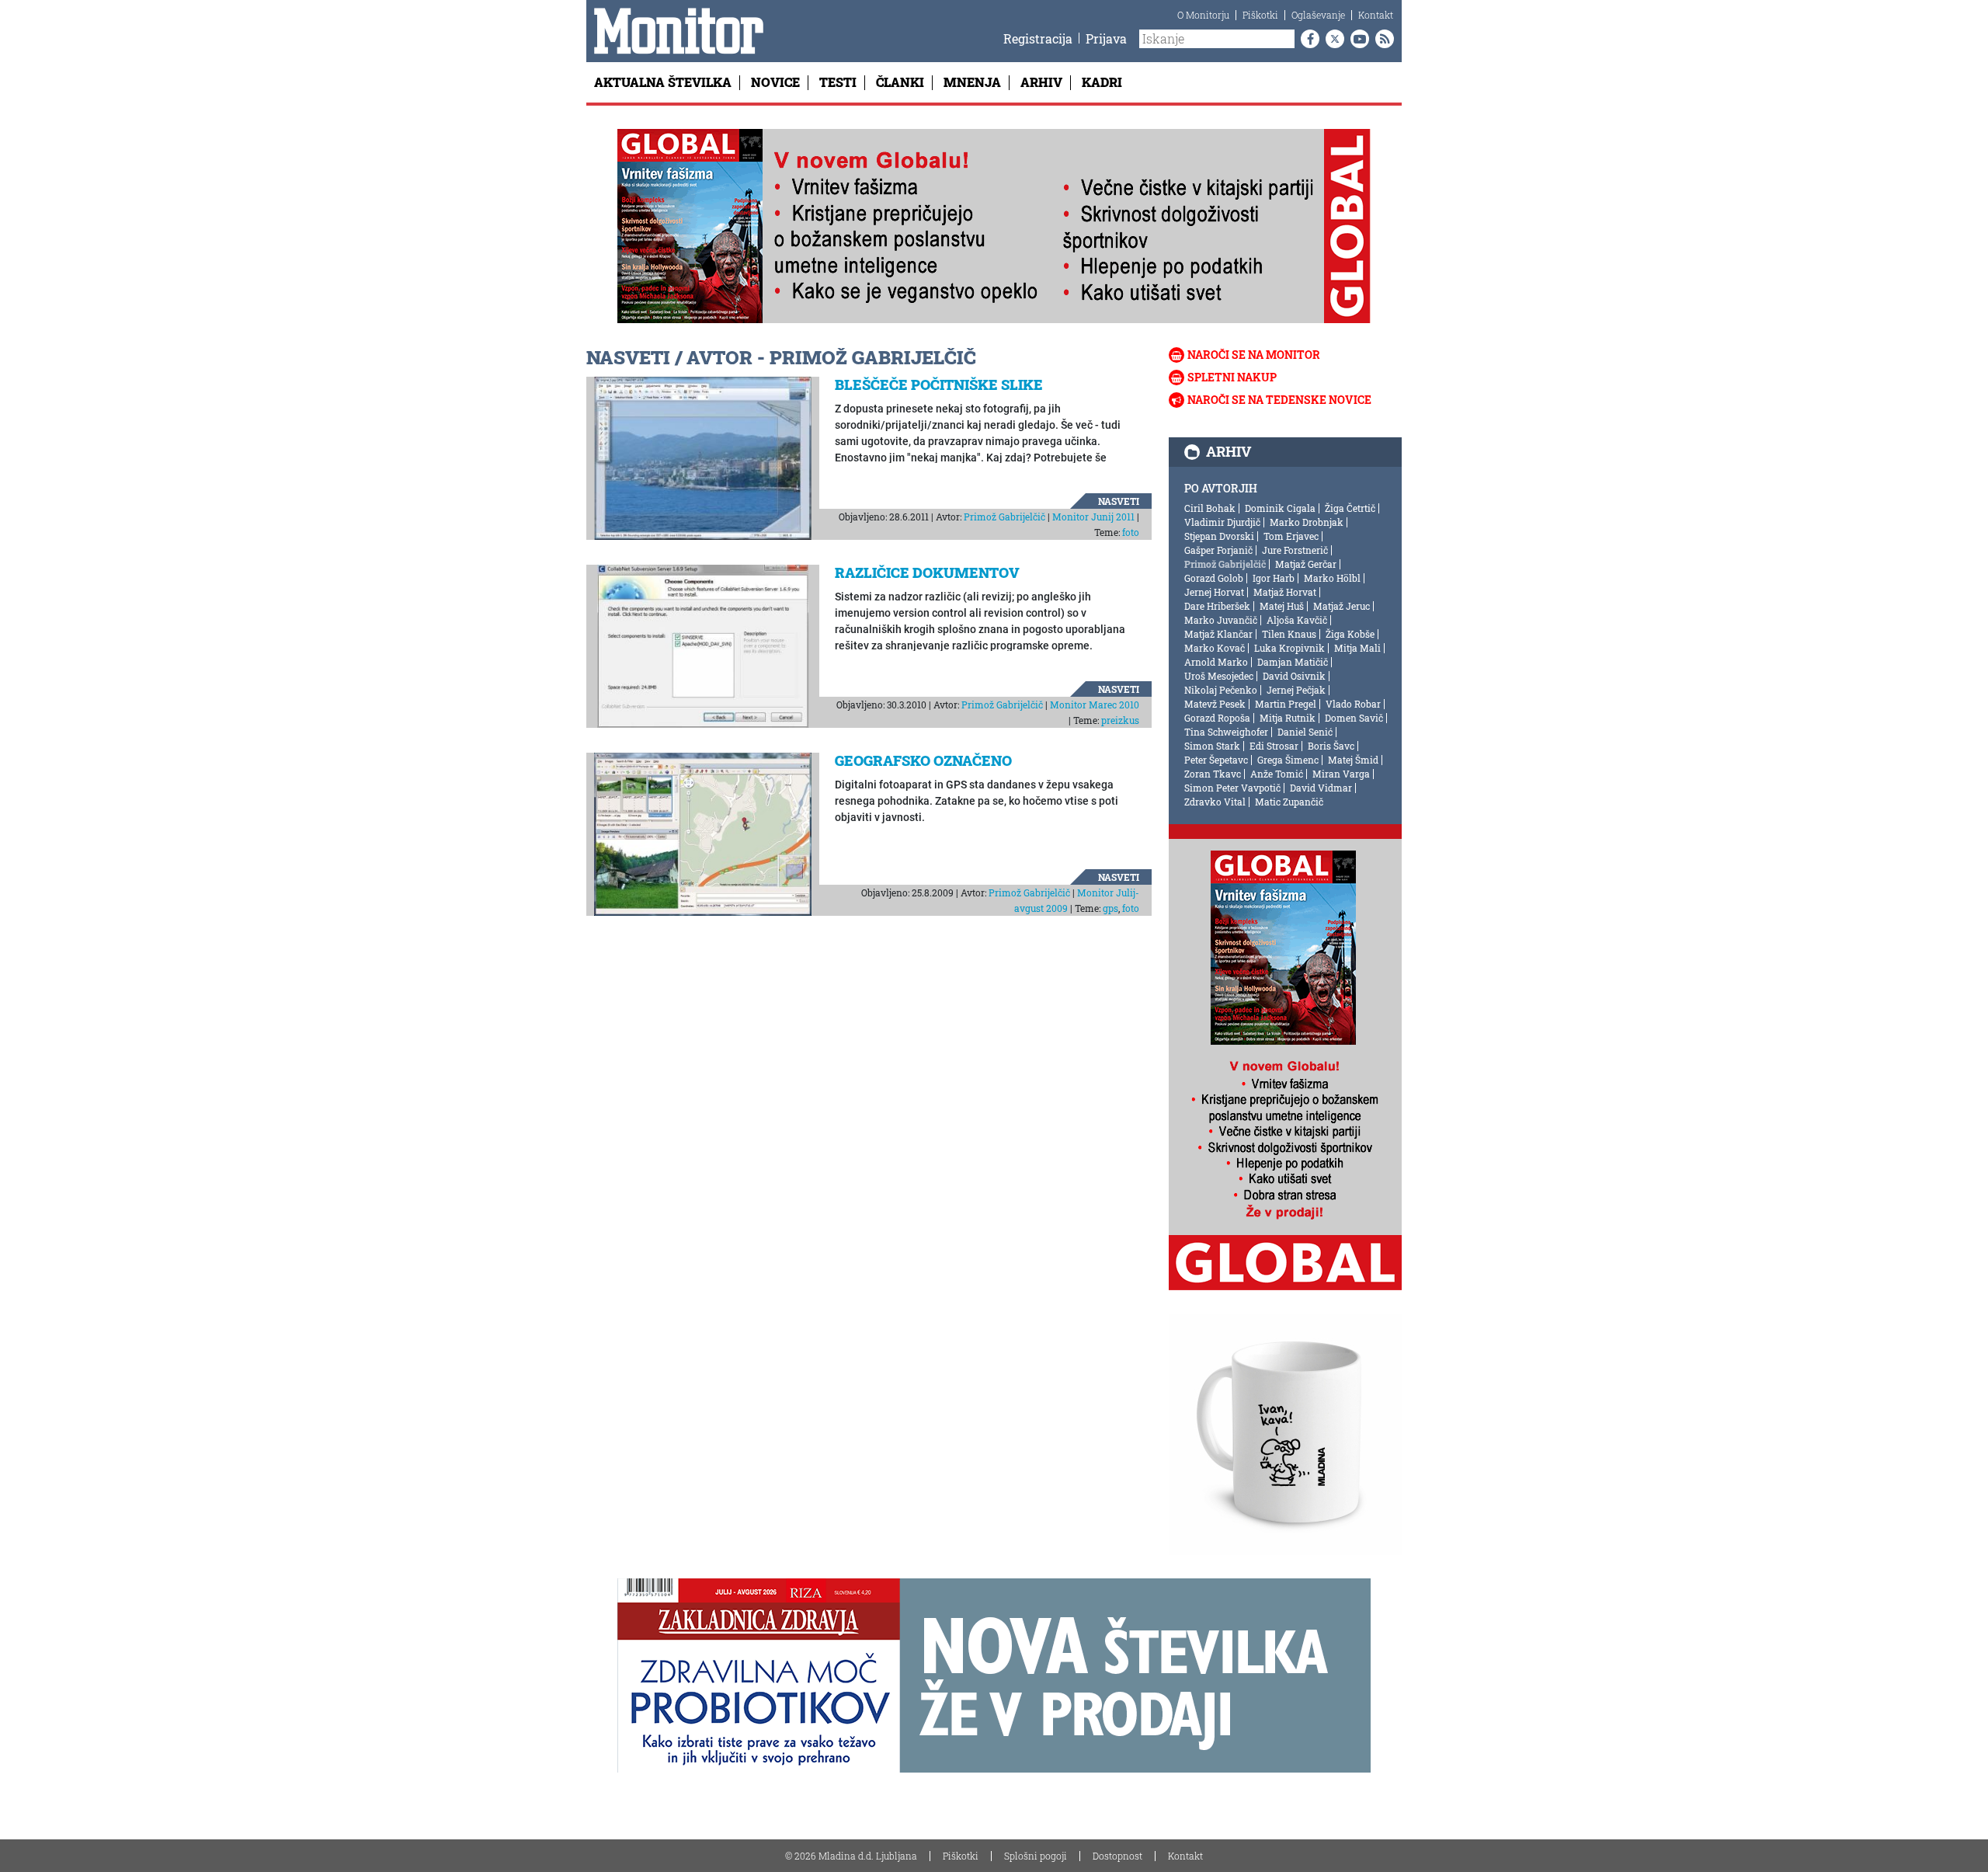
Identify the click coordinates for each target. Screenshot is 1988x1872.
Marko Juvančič (1221, 620)
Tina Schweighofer (1226, 732)
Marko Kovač (1215, 648)
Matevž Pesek (1215, 704)
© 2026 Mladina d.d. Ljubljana (851, 1856)
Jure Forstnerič (1295, 550)
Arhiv (1041, 82)
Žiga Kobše (1350, 634)
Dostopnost (1117, 1856)
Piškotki (1260, 15)
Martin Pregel (1286, 704)
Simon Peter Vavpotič (1232, 788)
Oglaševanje (1318, 15)
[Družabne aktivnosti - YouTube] (1357, 39)
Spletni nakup (1232, 377)
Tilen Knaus (1289, 634)
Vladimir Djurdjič (1222, 522)
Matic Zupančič (1289, 802)
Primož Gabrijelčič (1004, 517)
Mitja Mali (1357, 648)
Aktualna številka (663, 82)
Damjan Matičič (1293, 662)
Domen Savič (1354, 718)
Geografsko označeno (923, 760)
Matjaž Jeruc (1342, 606)
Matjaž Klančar (1218, 634)
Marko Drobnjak (1307, 522)
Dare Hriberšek (1217, 606)
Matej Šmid (1353, 760)
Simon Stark (1212, 746)
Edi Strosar (1274, 746)
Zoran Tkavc (1213, 774)
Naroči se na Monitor (1254, 355)
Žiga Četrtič (1350, 508)
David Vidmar (1321, 788)
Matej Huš (1282, 606)
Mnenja (972, 82)
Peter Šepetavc (1216, 760)
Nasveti (1119, 501)
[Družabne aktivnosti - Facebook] (1307, 39)
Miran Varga (1341, 774)
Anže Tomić (1277, 774)
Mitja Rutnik (1288, 718)
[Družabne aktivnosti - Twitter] (1332, 39)
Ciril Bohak (1210, 508)
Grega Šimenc (1288, 760)
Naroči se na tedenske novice (1279, 400)
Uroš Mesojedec (1219, 676)
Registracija (1038, 38)
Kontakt (1376, 15)
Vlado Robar (1353, 704)
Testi (838, 82)
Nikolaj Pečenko (1221, 690)
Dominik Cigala (1280, 508)
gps (1110, 908)
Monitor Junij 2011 (1093, 517)
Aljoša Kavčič (1297, 620)
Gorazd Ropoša (1217, 718)
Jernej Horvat (1214, 592)
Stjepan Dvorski (1219, 536)
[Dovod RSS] (1382, 39)
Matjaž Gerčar (1306, 564)
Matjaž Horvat (1285, 592)
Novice (775, 82)
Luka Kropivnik (1289, 648)
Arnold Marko (1216, 662)
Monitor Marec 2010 (1095, 705)
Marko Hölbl (1332, 578)
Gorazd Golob (1214, 578)
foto (1131, 532)
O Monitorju (1203, 15)
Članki (900, 82)
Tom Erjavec (1291, 536)
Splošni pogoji (1036, 1856)
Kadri (1102, 82)
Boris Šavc (1331, 746)
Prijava (1106, 38)
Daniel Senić (1305, 732)
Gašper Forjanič (1218, 550)
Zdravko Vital (1215, 802)
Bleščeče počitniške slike (939, 384)
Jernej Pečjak (1296, 690)
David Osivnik (1294, 676)
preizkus (1120, 720)
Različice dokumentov (927, 572)
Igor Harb (1274, 578)
